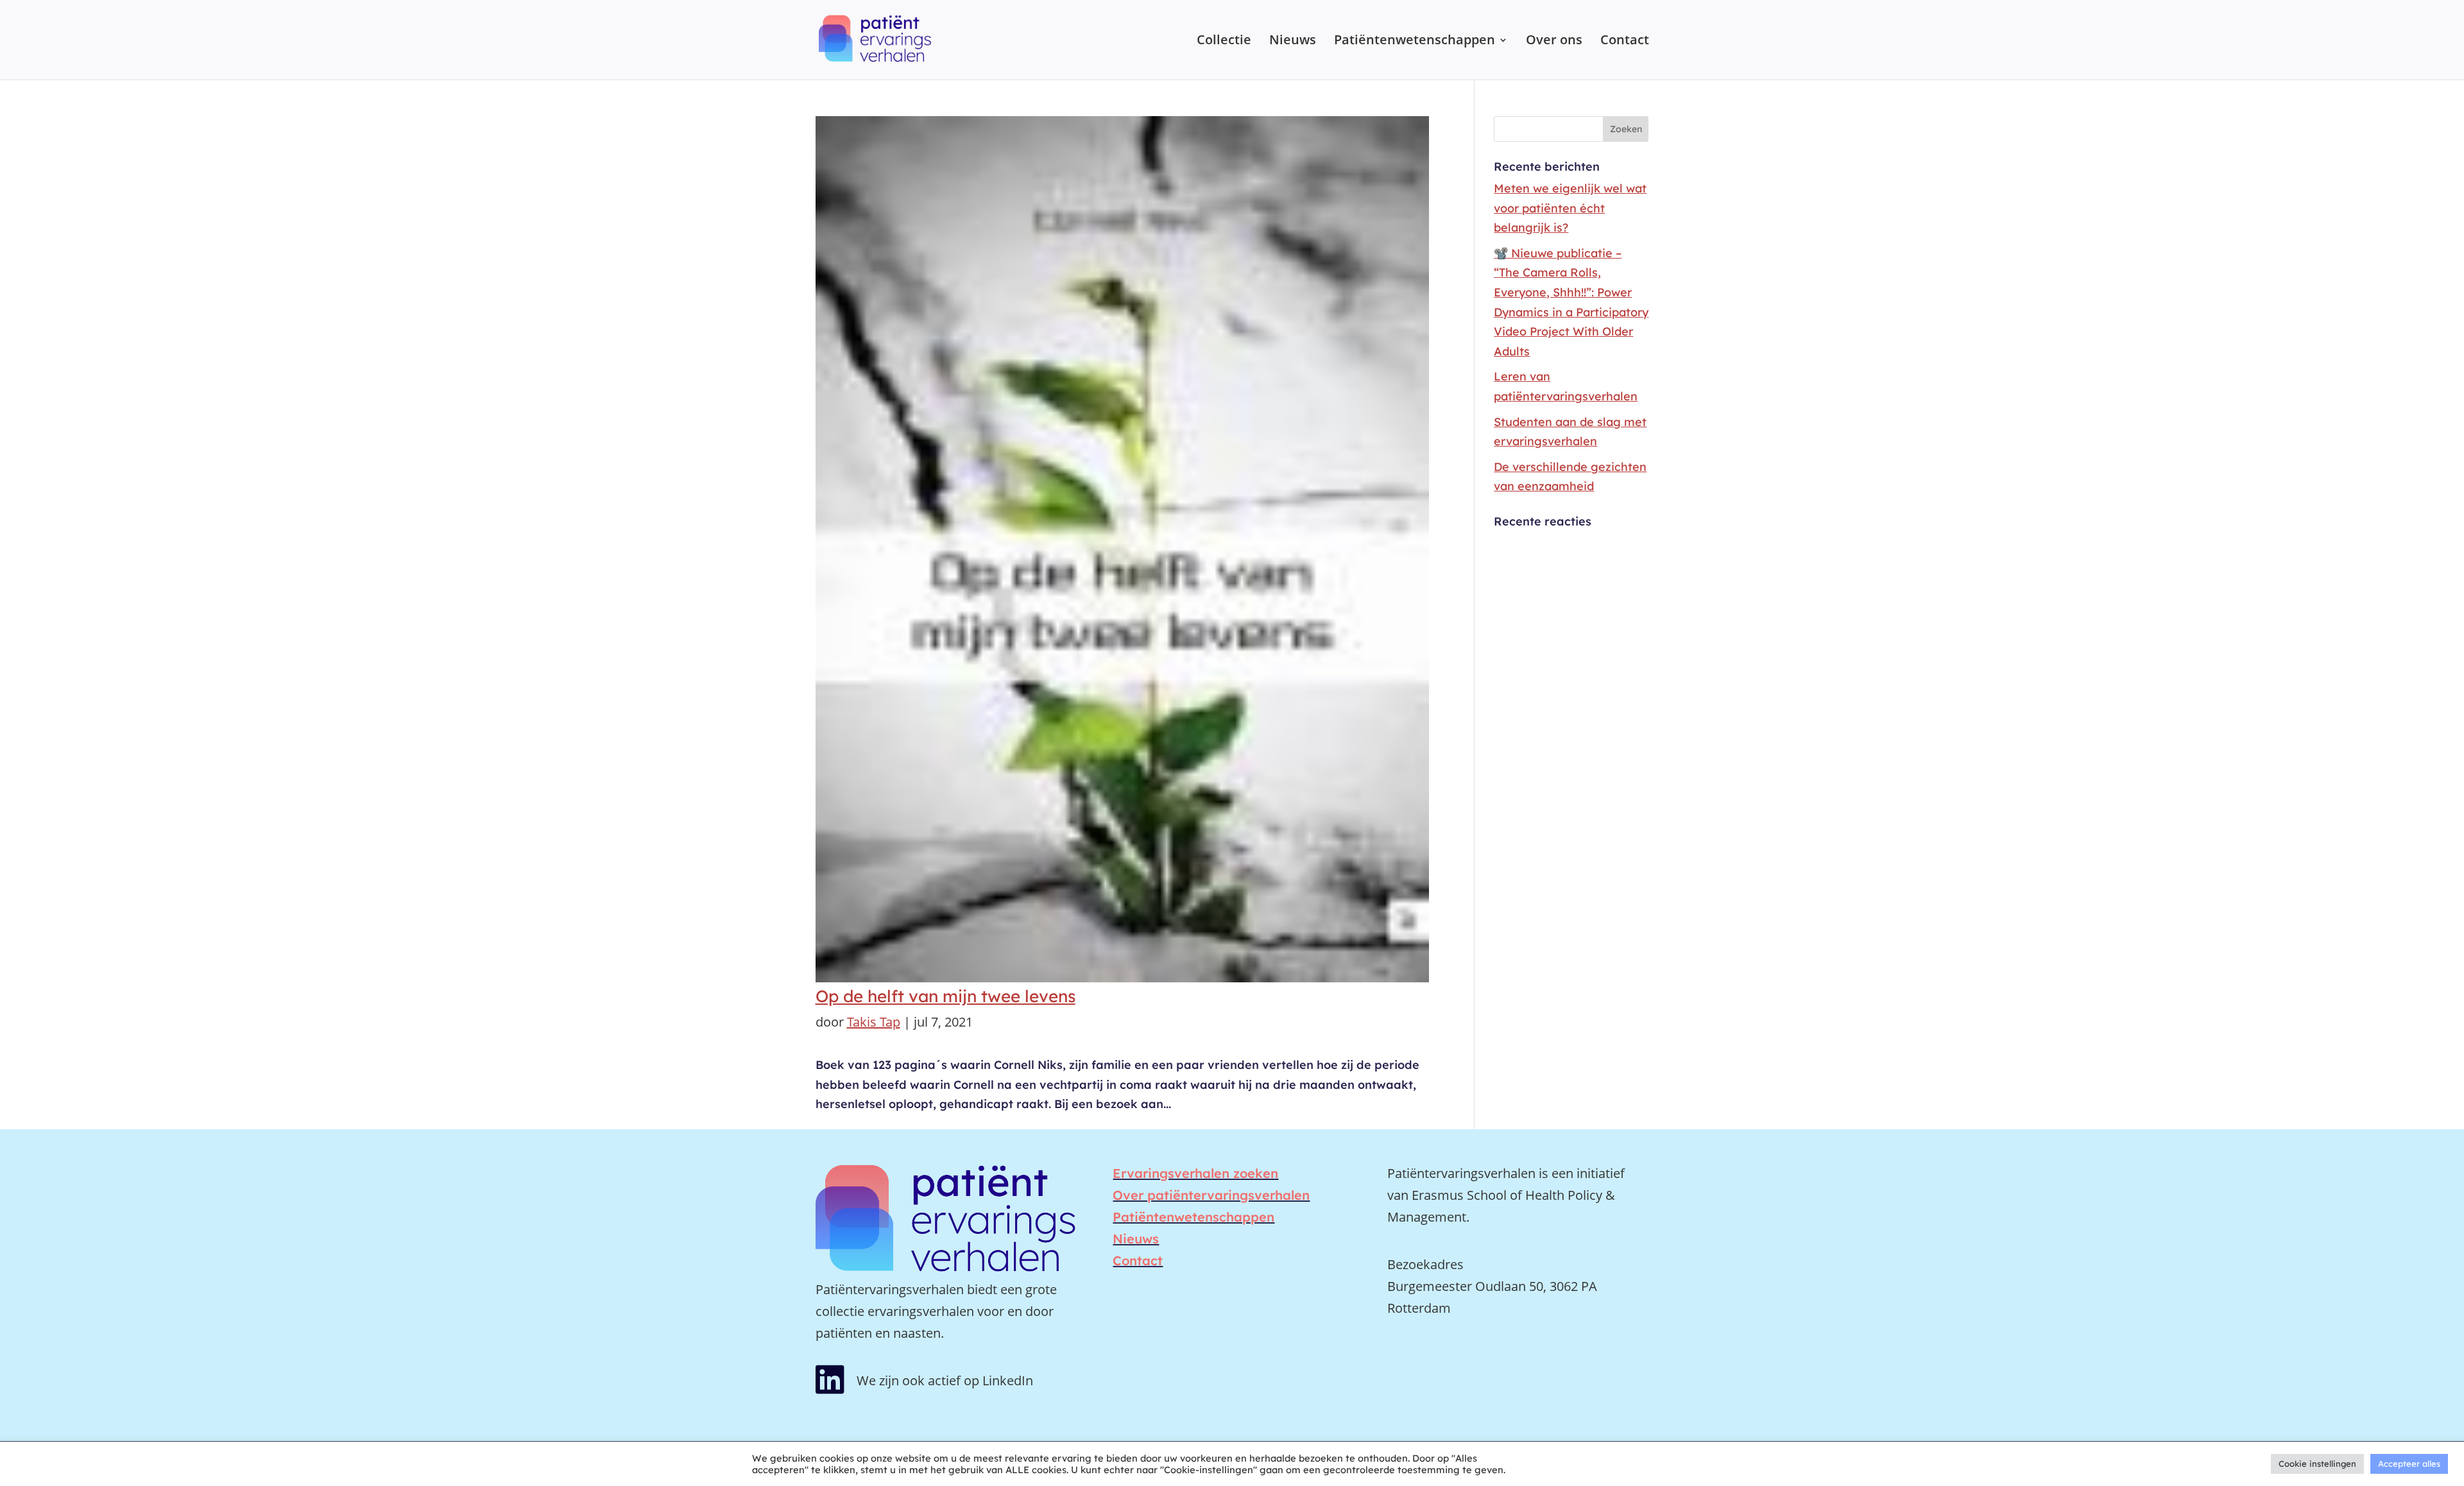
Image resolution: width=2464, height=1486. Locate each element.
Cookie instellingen (2317, 1464)
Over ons (1554, 42)
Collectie (1224, 42)
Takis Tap (874, 1022)
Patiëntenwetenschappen (1415, 42)
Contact (1625, 42)
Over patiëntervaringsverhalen (1211, 1195)
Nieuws (1293, 42)
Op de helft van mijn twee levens (945, 996)
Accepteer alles (2409, 1464)
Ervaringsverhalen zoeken (1195, 1173)
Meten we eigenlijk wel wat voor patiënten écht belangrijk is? (1570, 208)
